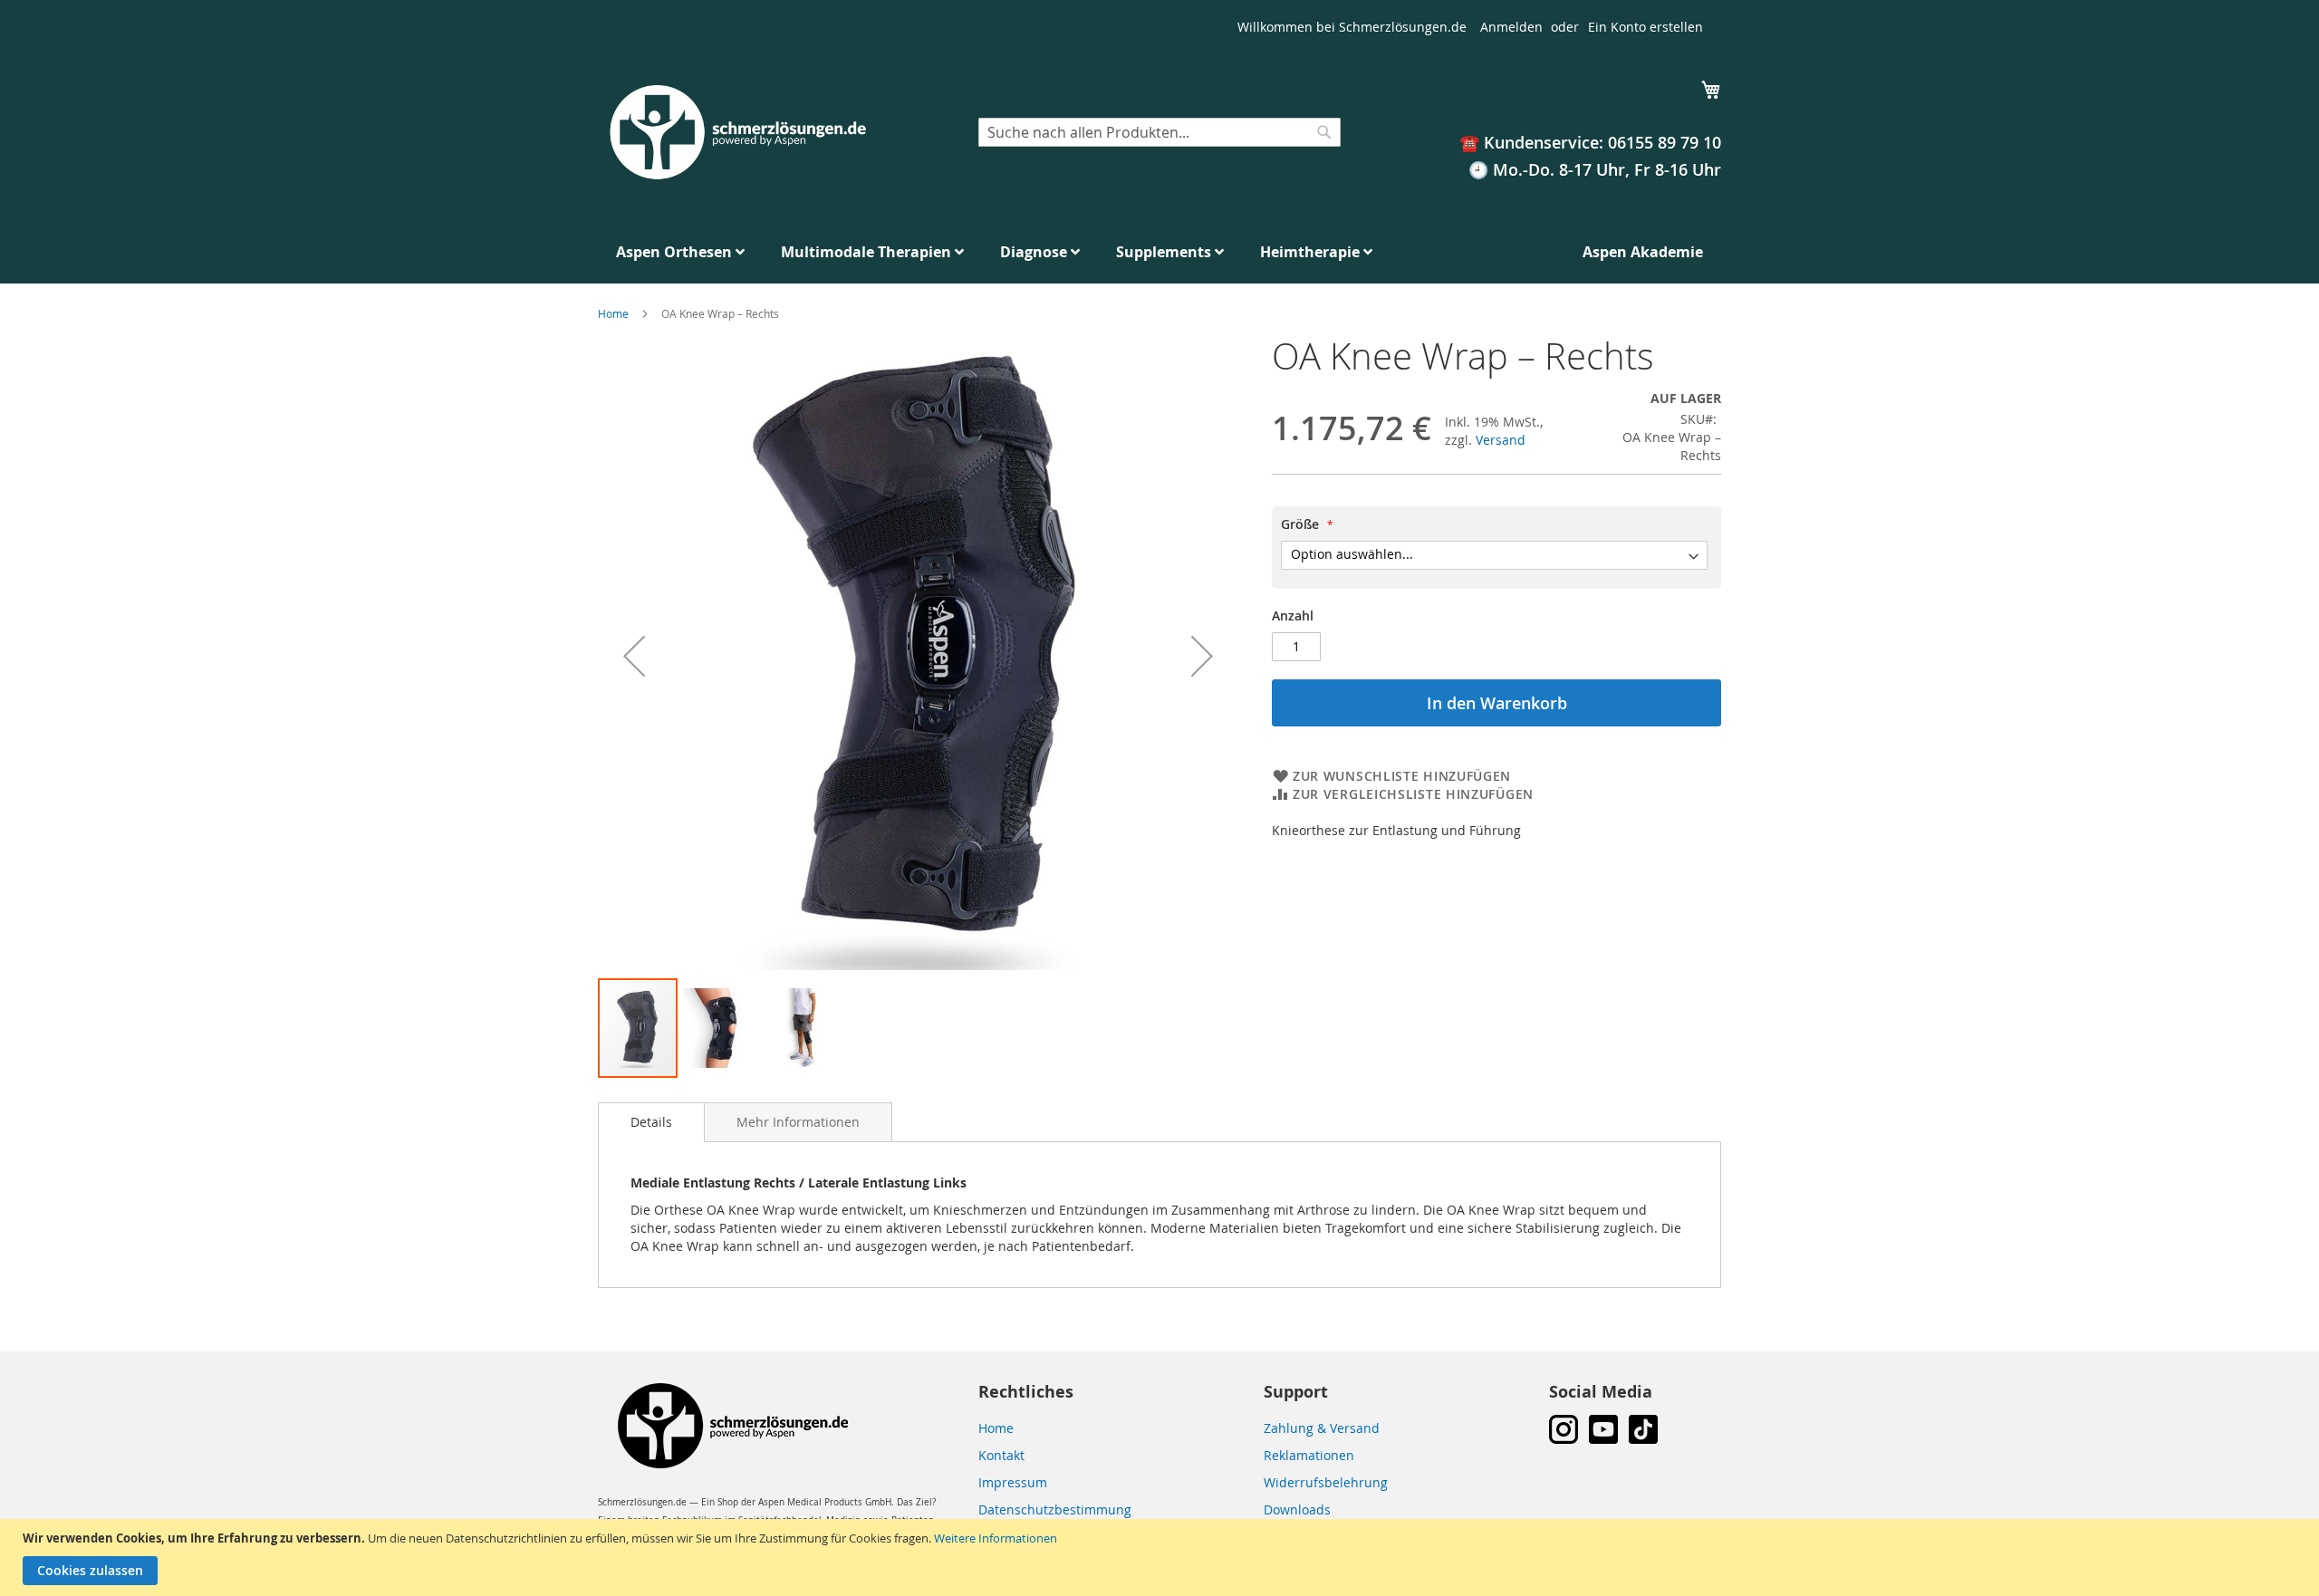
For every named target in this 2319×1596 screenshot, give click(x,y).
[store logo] (736, 133)
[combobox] (1159, 132)
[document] (1162, 1558)
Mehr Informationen (798, 1122)
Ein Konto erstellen (1645, 27)
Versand (1501, 440)
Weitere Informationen (996, 1538)
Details (651, 1122)
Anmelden (1511, 27)
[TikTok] (1643, 1439)
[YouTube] (1603, 1439)
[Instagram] (1564, 1439)
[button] (634, 656)
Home (613, 313)
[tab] (651, 1122)
